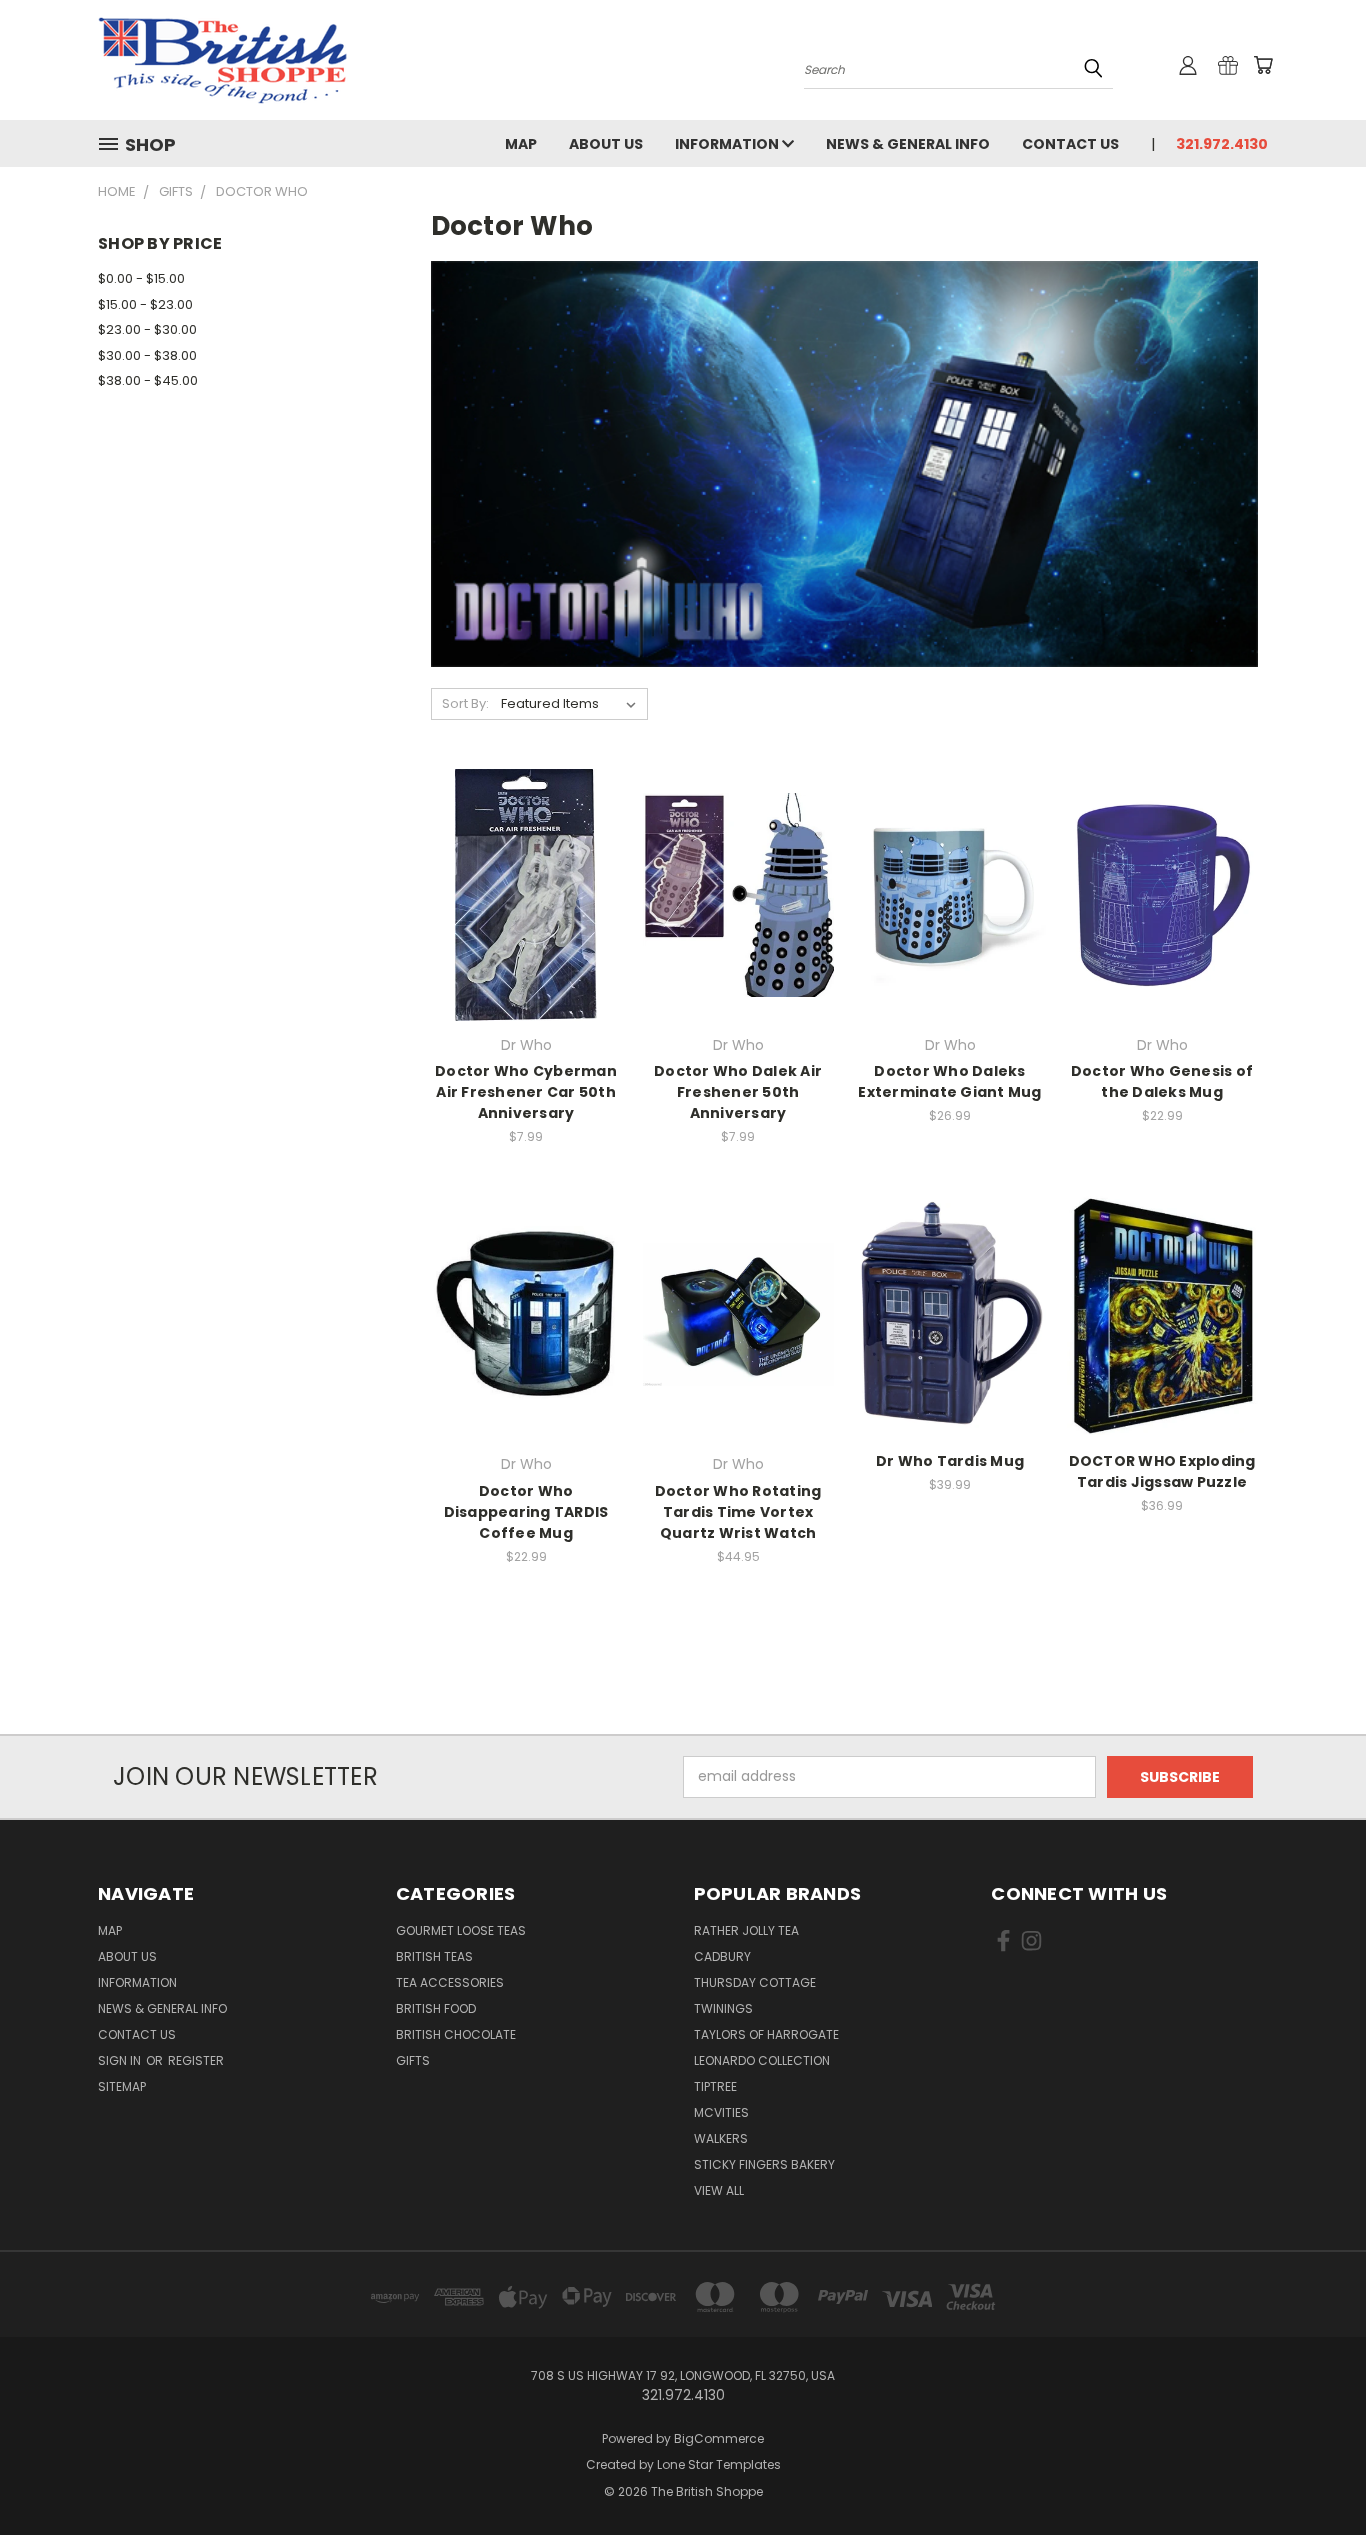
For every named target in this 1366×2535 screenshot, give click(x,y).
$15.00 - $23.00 (145, 304)
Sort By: (465, 703)
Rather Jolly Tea (746, 1930)
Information (728, 144)
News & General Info (908, 144)
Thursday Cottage (755, 1982)
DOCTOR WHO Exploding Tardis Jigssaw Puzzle (1162, 1471)
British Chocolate (456, 2034)
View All (719, 2190)
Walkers (721, 2138)
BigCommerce (719, 2438)
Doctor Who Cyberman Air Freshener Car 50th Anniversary (526, 1092)
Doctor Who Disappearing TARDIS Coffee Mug (526, 1512)
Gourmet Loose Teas (461, 1930)
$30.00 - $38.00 (147, 355)
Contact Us (1070, 144)
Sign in (121, 2060)
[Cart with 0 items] (1263, 65)
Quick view (526, 872)
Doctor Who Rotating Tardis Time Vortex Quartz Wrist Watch (738, 1512)
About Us (606, 144)
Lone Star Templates (719, 2464)
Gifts (413, 2060)
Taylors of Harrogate (766, 2034)
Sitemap (122, 2086)
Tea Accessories (450, 1982)
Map (521, 144)
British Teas (434, 1956)
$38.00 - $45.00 (148, 380)
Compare (519, 911)
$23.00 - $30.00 (147, 329)
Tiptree (715, 2086)
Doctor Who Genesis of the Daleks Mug (1162, 1081)
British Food (436, 2008)
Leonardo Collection (762, 2060)
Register (196, 2060)
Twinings (723, 2008)
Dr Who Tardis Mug (950, 1461)
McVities (721, 2112)
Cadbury (722, 1956)
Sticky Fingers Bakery (764, 2164)
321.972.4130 (1222, 144)
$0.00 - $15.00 (141, 278)
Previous (1313, 2472)
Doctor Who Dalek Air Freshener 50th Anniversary (738, 1092)
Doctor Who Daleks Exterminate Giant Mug (949, 1081)
